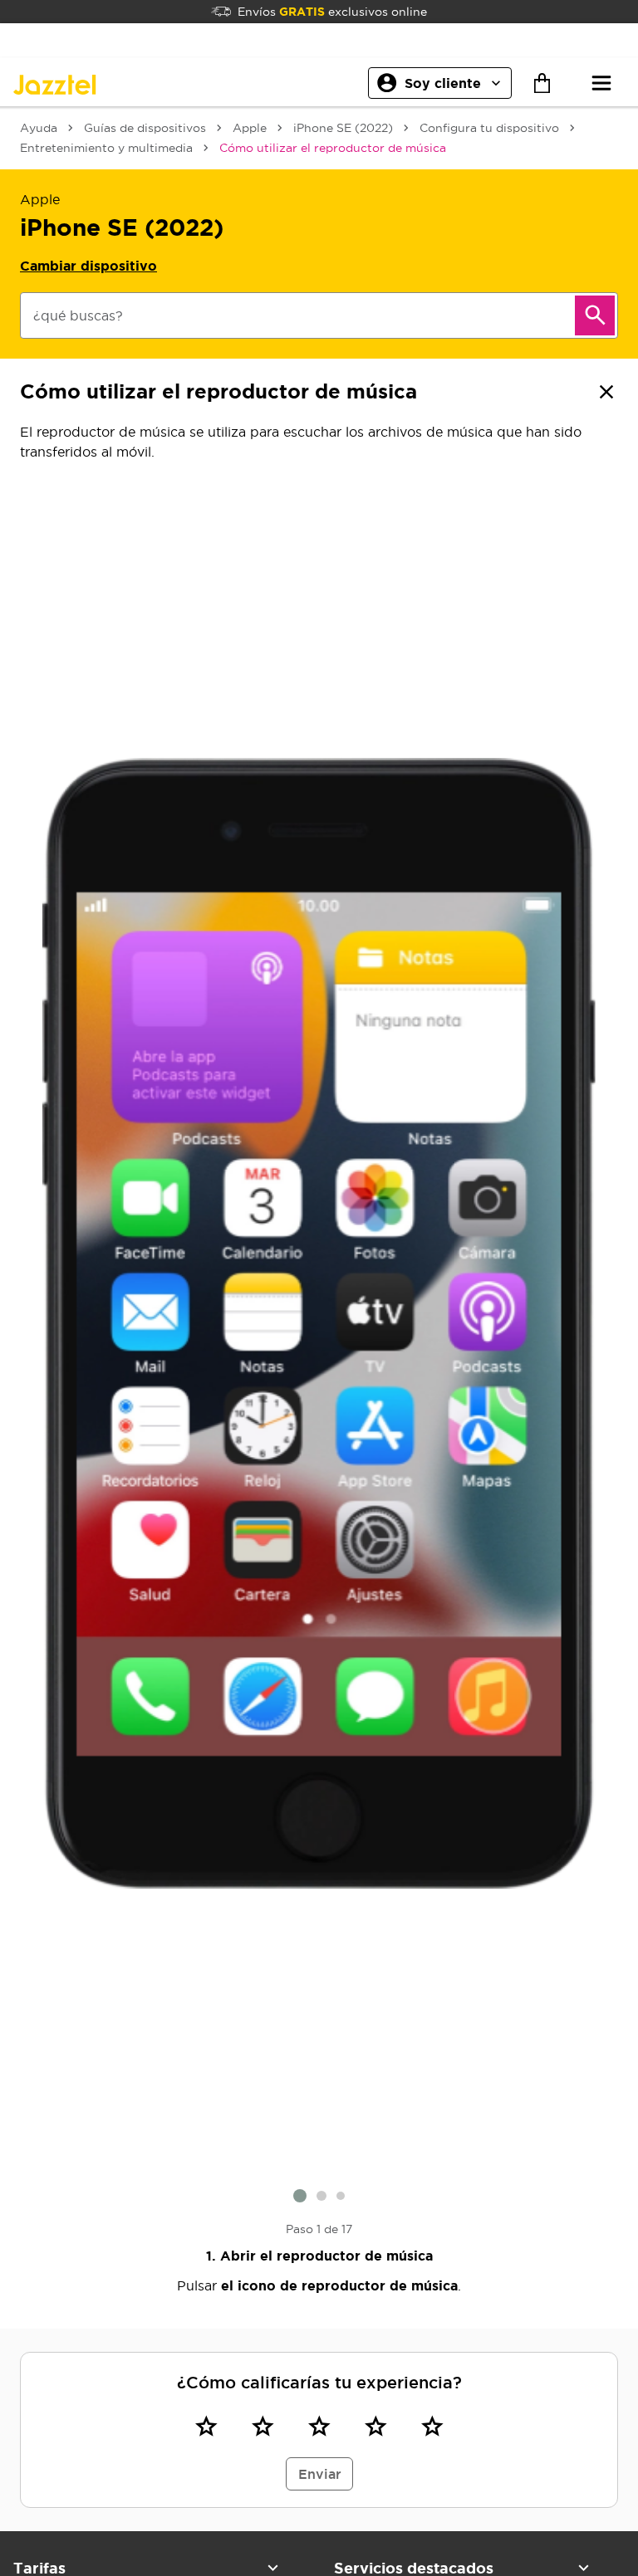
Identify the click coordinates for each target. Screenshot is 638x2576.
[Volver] (606, 392)
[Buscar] (595, 315)
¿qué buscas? (78, 315)
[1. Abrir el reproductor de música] (319, 1324)
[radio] (206, 2427)
